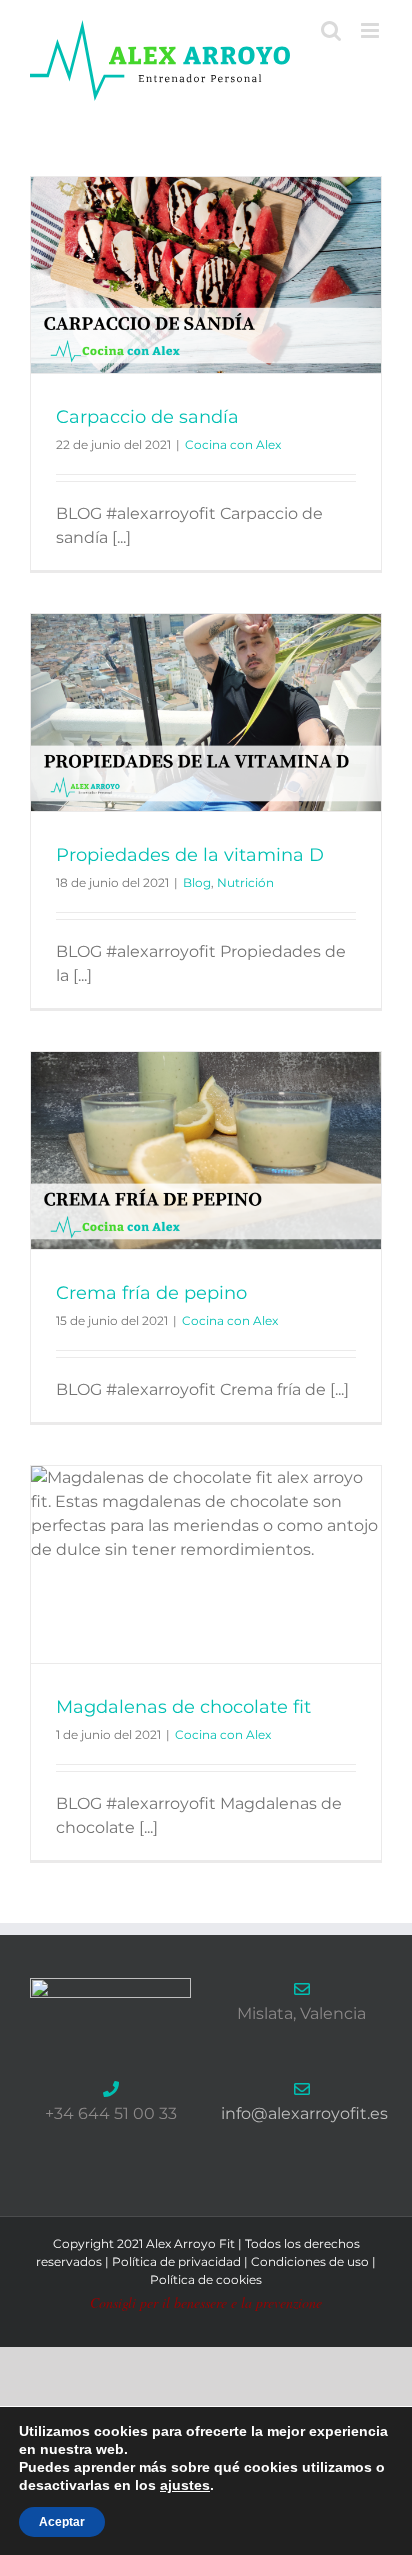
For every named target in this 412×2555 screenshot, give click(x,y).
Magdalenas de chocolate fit (183, 1707)
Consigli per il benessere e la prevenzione (206, 2302)
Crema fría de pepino (151, 1293)
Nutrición (245, 882)
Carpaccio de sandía (147, 417)
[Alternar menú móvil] (371, 30)
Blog (197, 882)
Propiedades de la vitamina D (190, 855)
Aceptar (62, 2522)
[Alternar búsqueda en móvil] (331, 30)
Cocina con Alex (233, 444)
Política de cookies (206, 2279)
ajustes (185, 2485)
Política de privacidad (176, 2261)
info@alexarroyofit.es (304, 2113)
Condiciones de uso (310, 2261)
